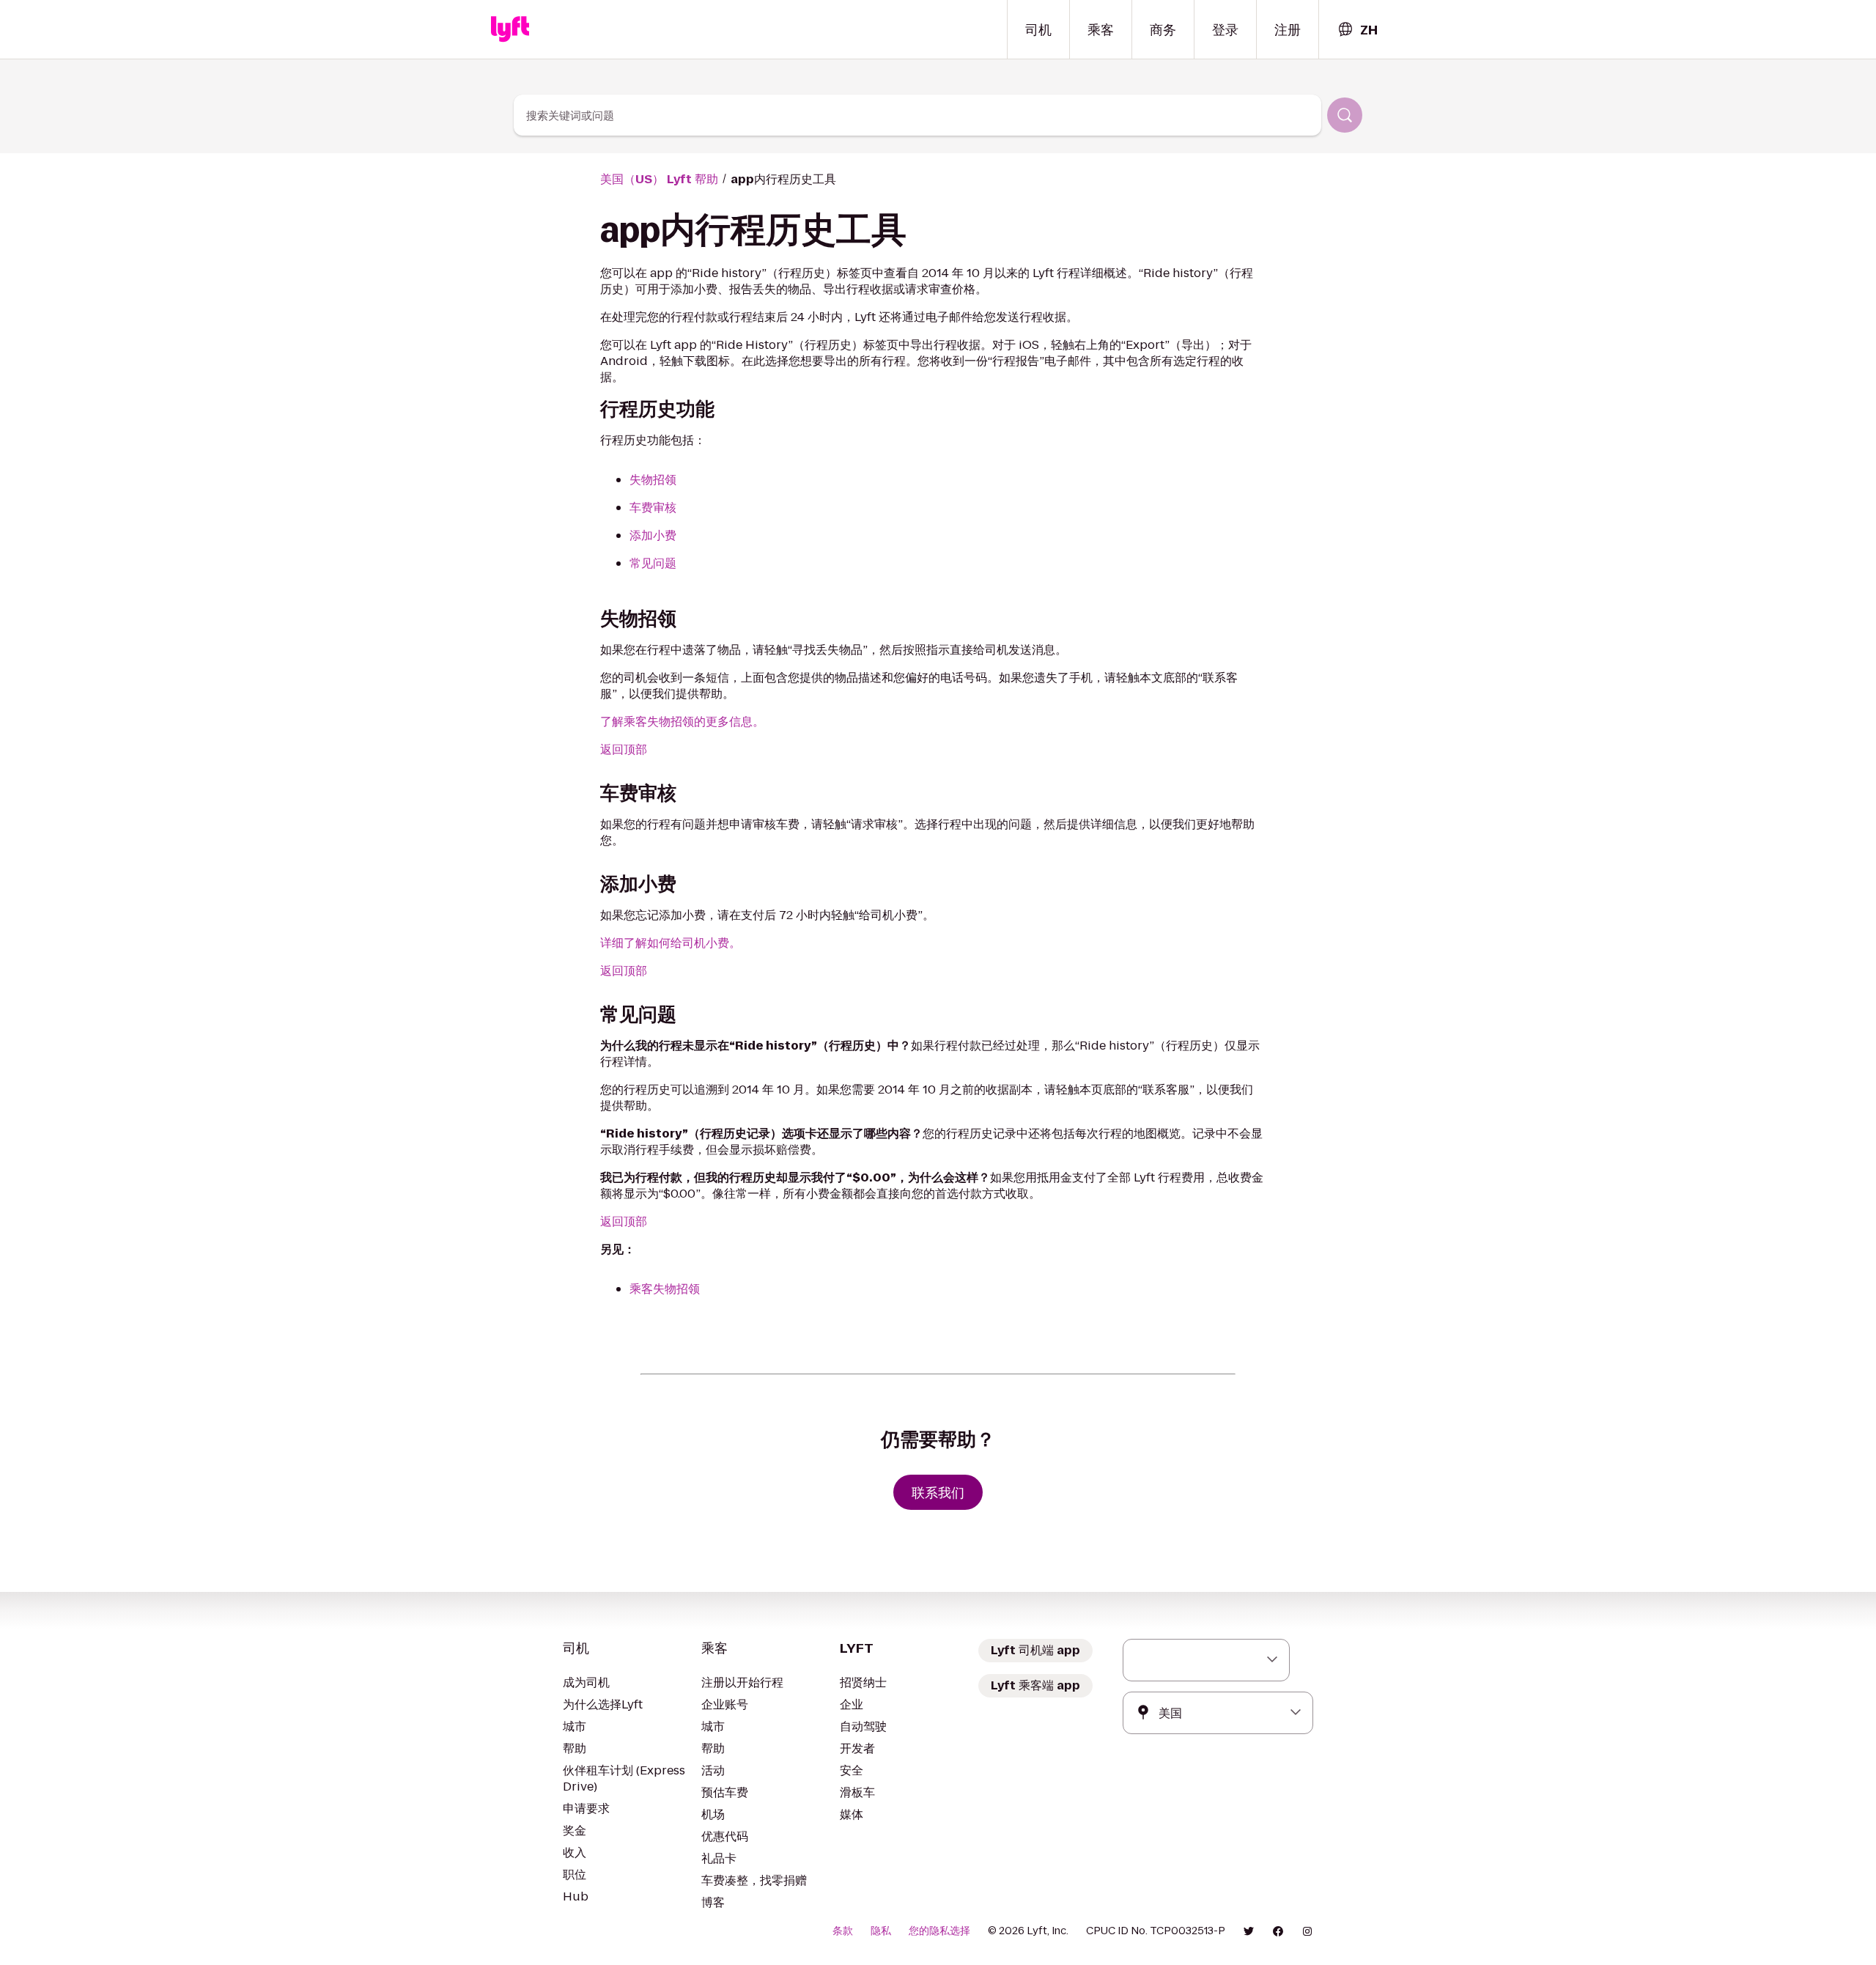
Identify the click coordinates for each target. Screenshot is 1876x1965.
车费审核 (653, 508)
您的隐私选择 (939, 1931)
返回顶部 (624, 749)
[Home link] (510, 29)
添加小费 (653, 535)
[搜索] (1345, 115)
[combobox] (1357, 30)
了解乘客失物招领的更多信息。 (682, 722)
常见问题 (653, 563)
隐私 (881, 1931)
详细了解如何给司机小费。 (671, 943)
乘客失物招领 (665, 1289)
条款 (843, 1931)
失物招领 (653, 480)
